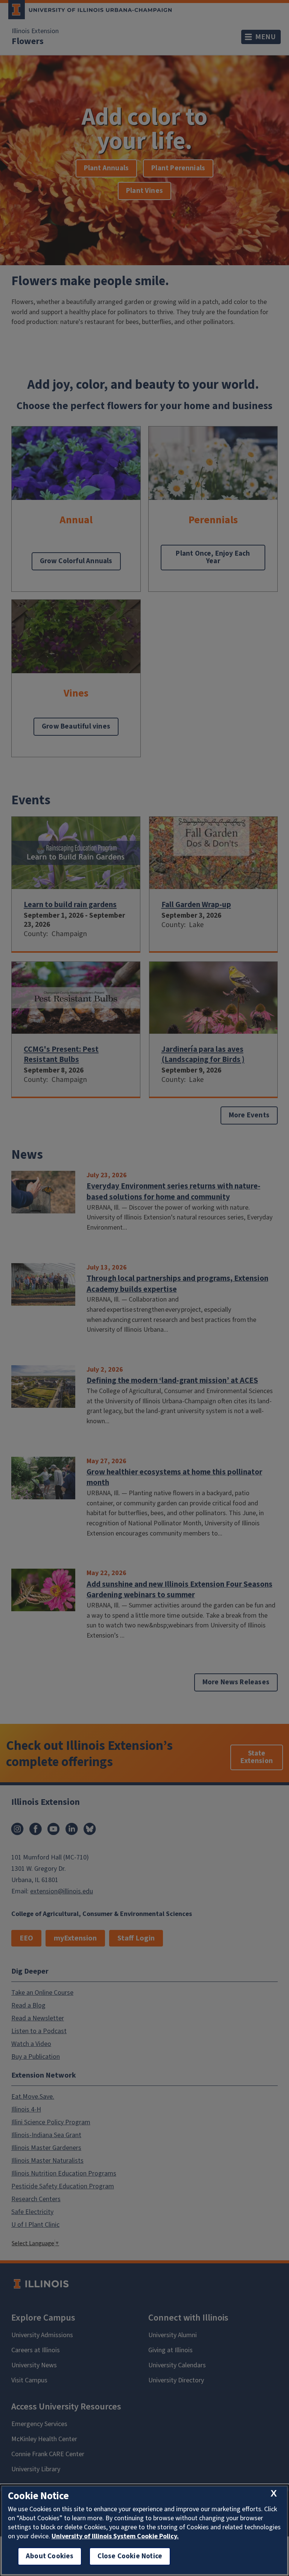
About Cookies (50, 2556)
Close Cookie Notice (130, 2556)
